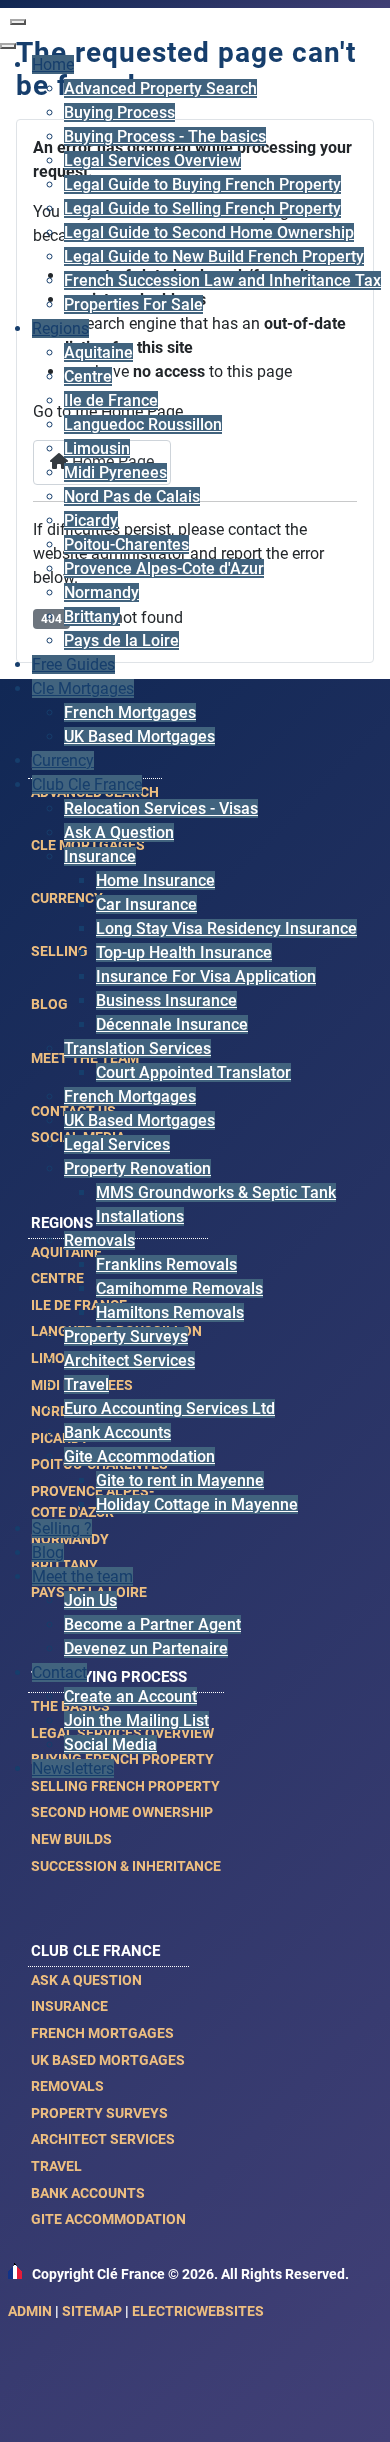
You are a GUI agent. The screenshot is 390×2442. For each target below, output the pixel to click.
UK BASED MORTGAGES (108, 2060)
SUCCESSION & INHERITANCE (126, 1866)
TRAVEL (56, 2166)
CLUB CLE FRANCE (95, 1951)
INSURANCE (69, 2006)
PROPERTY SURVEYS (99, 2113)
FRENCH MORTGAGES (102, 2033)
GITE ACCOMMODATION (108, 2219)
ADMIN (30, 2311)
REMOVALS (67, 2086)
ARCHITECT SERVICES (103, 2139)
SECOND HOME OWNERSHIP (122, 1812)
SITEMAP (92, 2311)
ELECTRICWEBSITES (198, 2311)
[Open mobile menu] (18, 22)
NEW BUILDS (71, 1839)
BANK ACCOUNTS (88, 2193)
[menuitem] (53, 64)
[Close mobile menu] (8, 46)
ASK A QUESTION (86, 1980)
